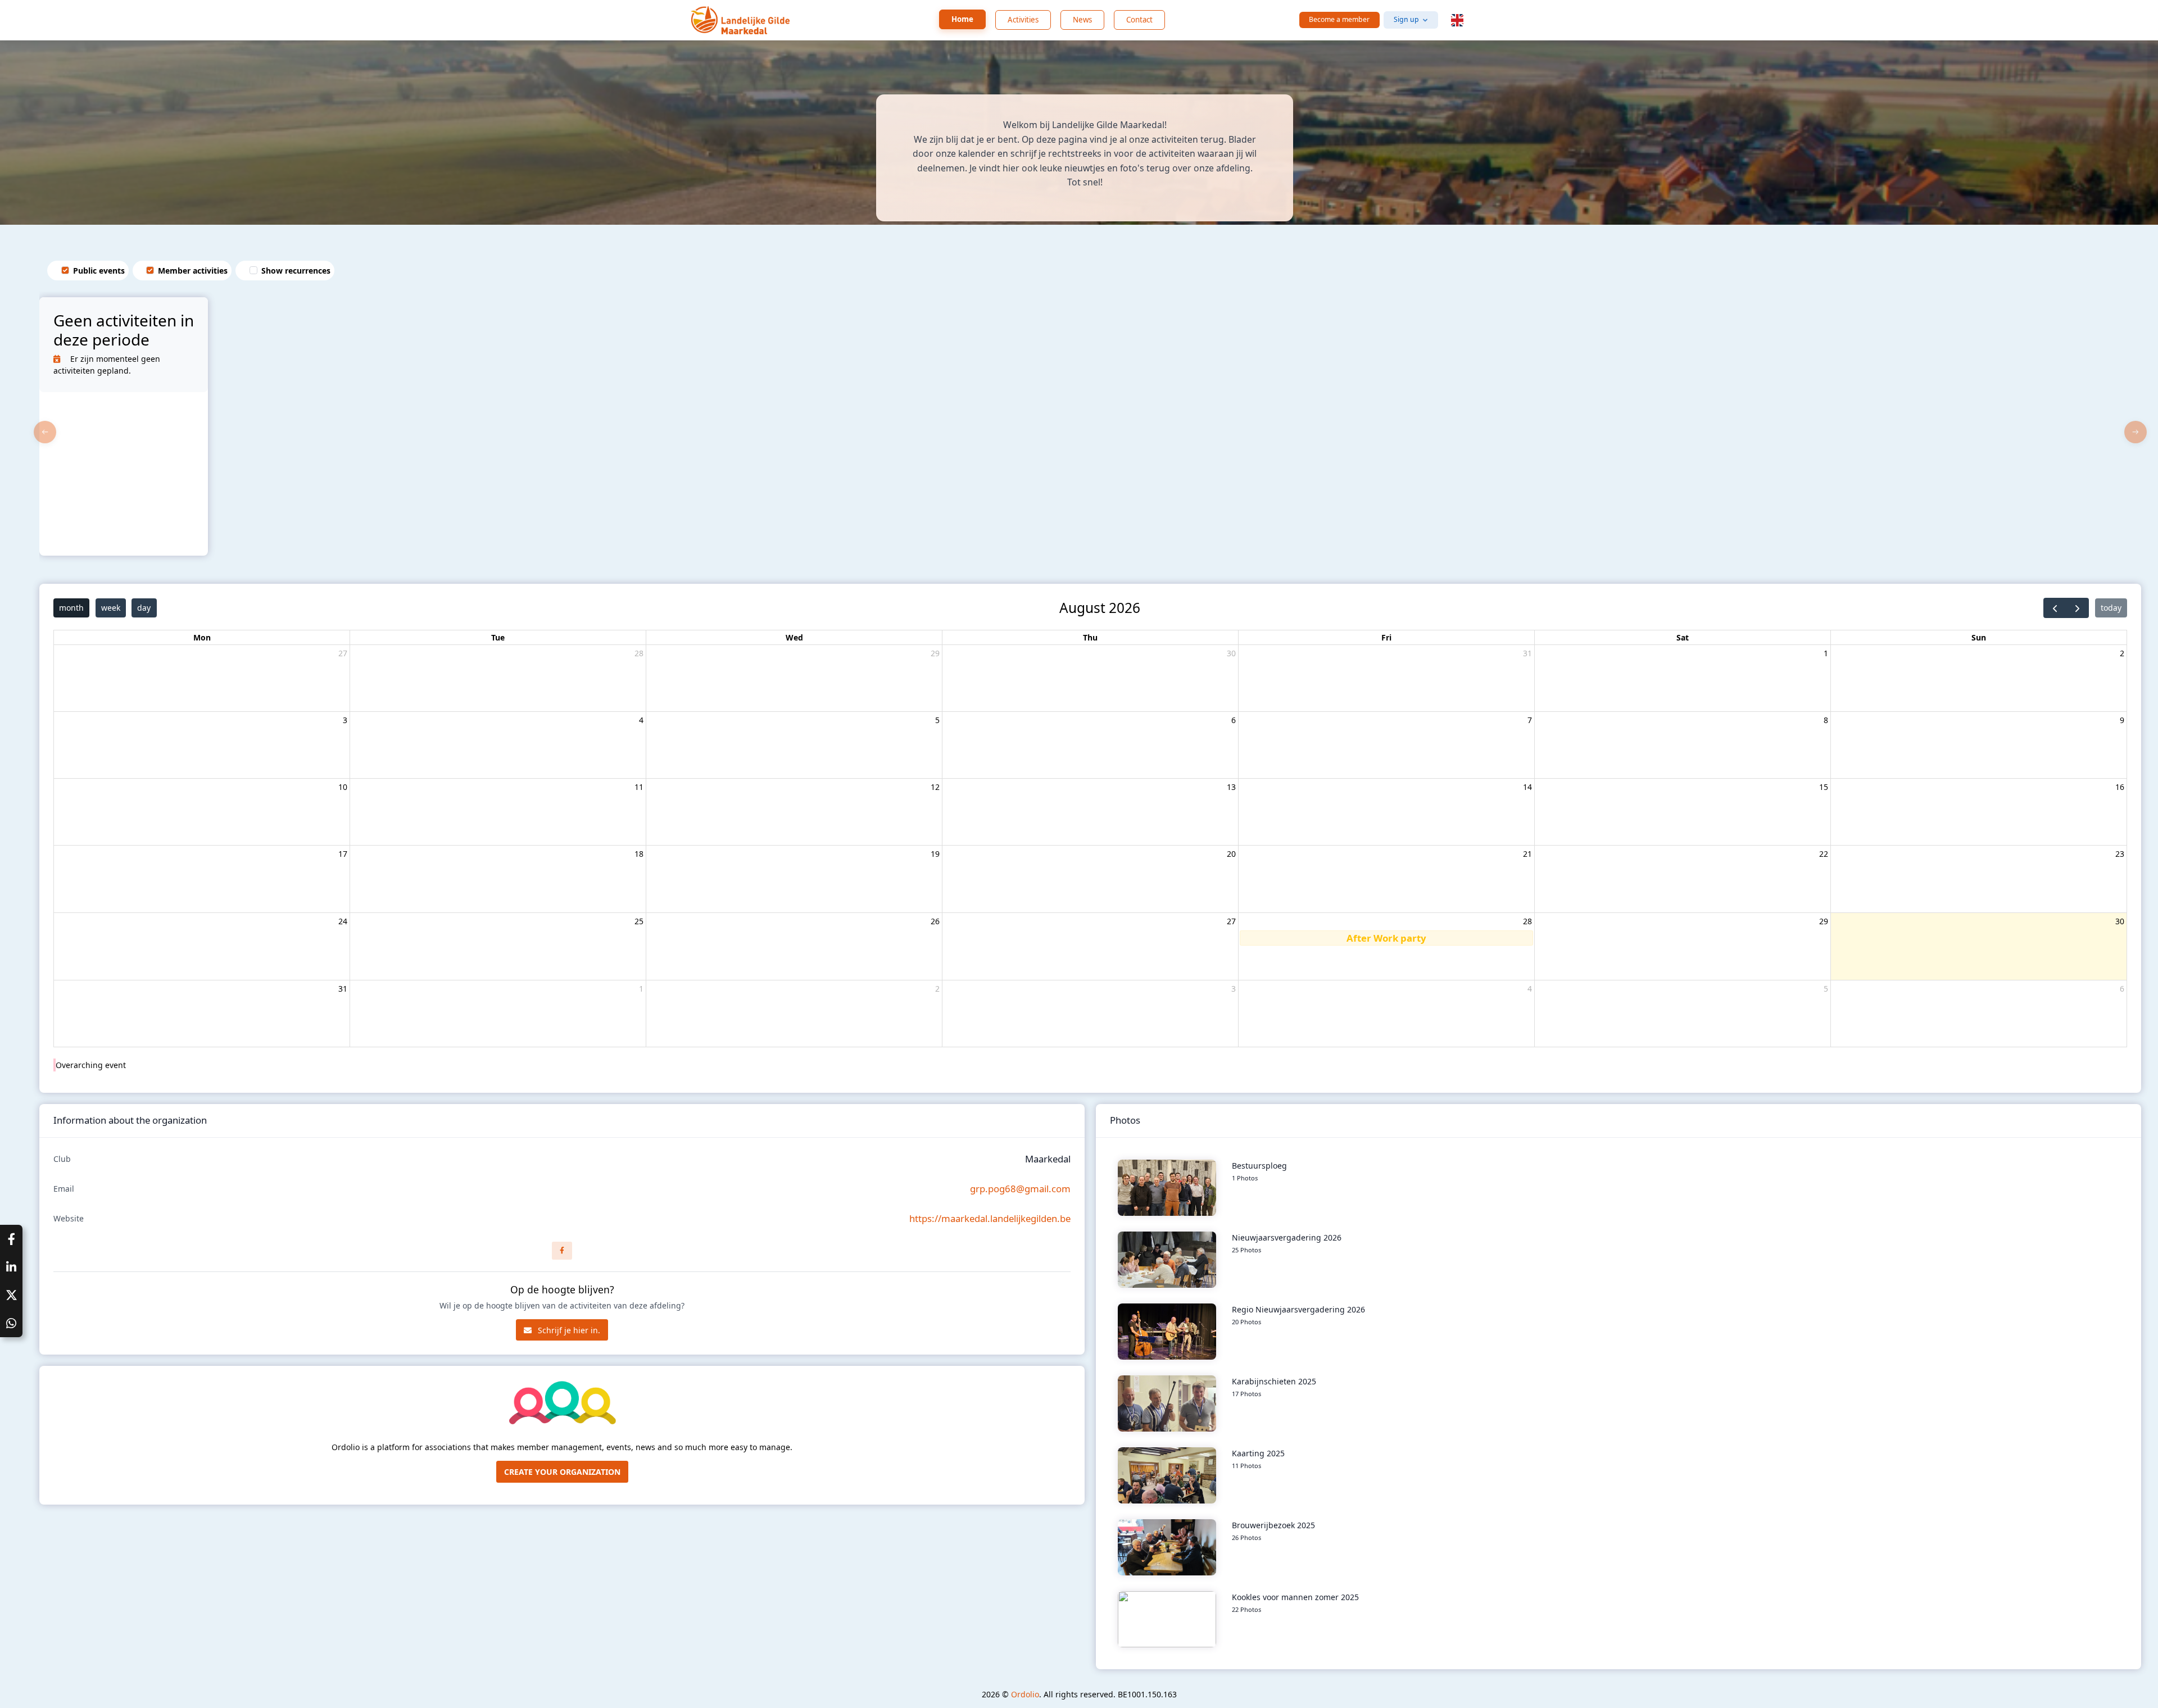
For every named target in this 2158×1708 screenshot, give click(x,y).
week (111, 608)
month (71, 608)
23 (2120, 854)
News (1082, 20)
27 (343, 653)
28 (639, 653)
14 (1527, 787)
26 (935, 921)
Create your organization (562, 1472)
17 (343, 854)
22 (1824, 854)
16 (2120, 787)
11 (639, 787)
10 (343, 787)
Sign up (1406, 19)
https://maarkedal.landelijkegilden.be (990, 1218)
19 (935, 854)
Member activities (193, 271)
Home (962, 19)
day (144, 608)
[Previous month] (2055, 608)
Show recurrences (296, 271)
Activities (1023, 20)
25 (639, 921)
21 (1527, 854)
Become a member (1339, 19)
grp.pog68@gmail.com (1020, 1189)
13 (1231, 787)
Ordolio (1025, 1694)
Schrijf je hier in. (568, 1330)
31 (1527, 653)
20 (1231, 854)
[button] (1457, 20)
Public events (99, 271)
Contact (1139, 20)
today (2111, 608)
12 (935, 787)
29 (935, 653)
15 (1824, 787)
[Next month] (2077, 608)
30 (1231, 653)
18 (639, 854)
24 (343, 921)
